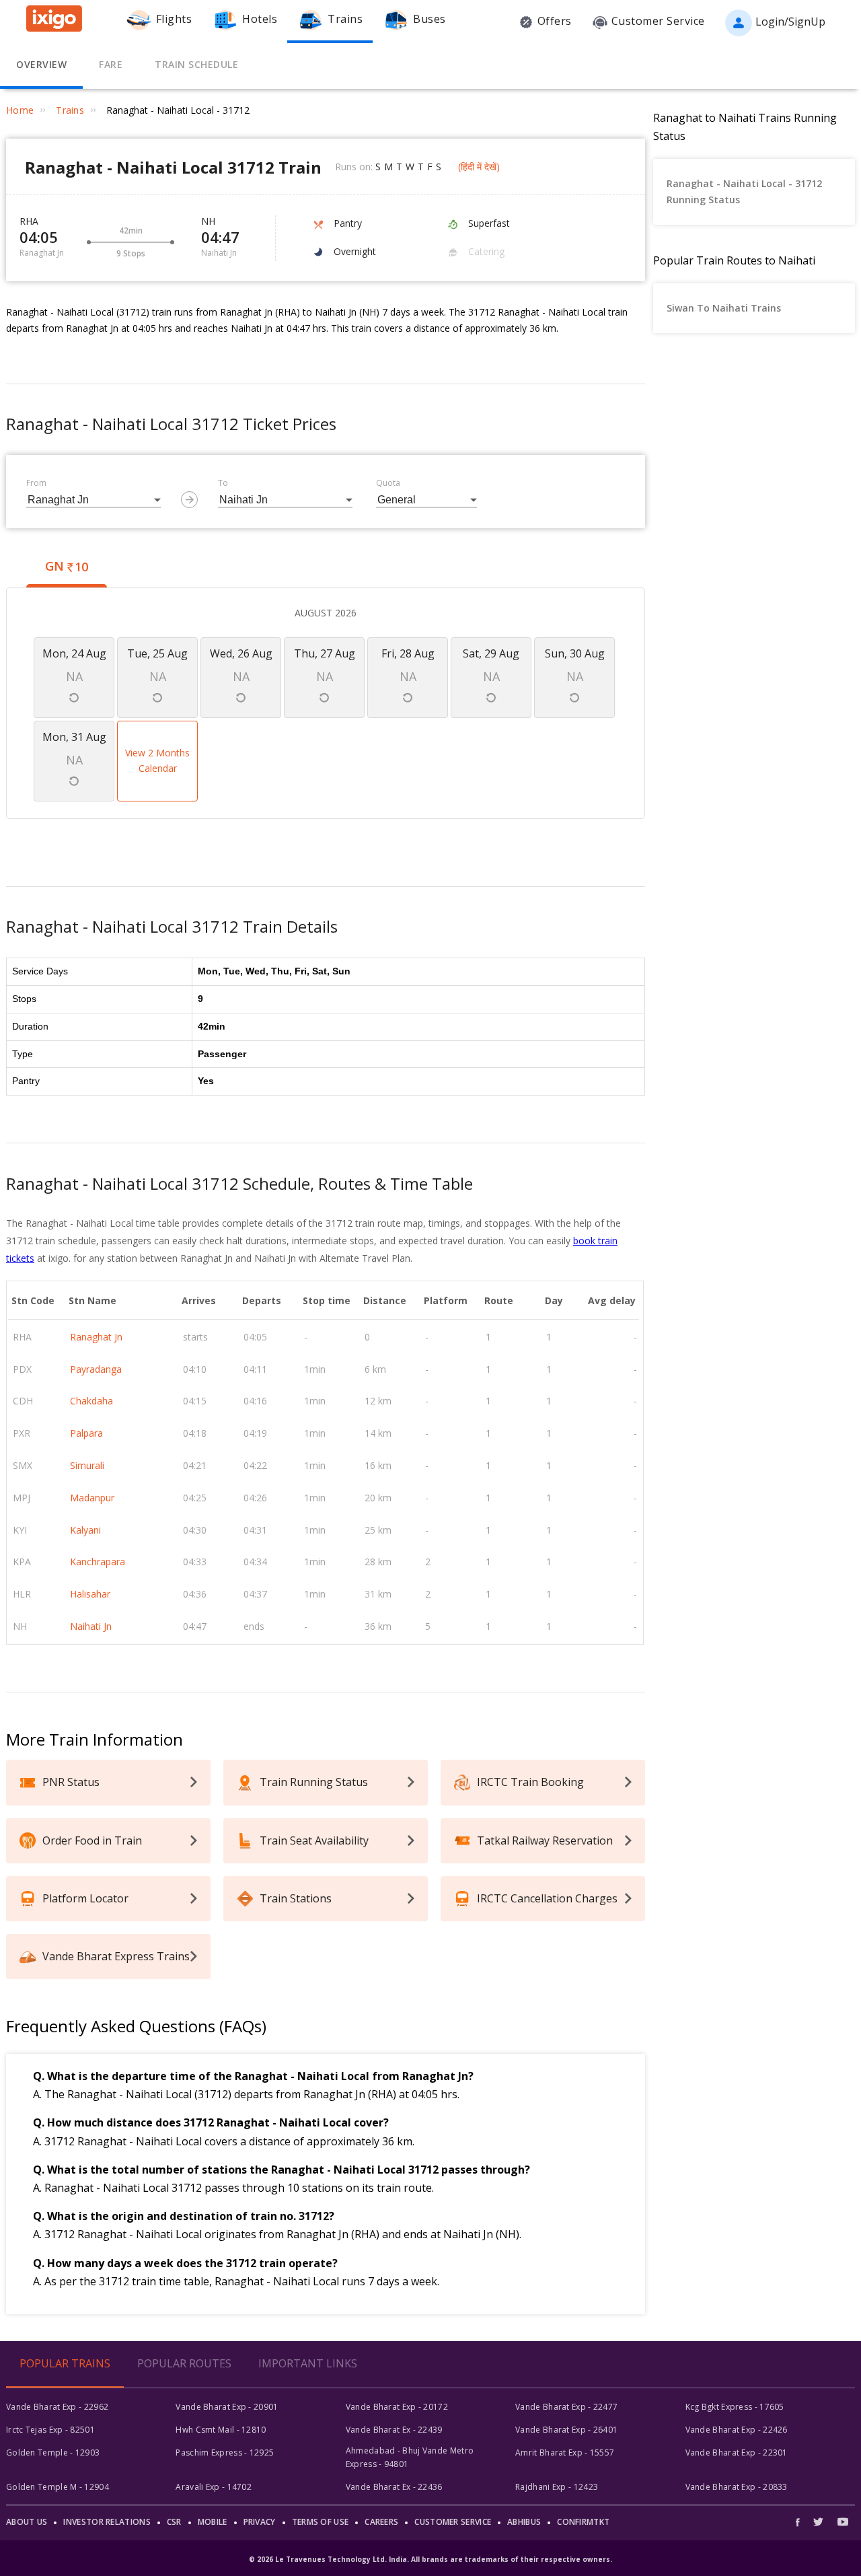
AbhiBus (524, 2522)
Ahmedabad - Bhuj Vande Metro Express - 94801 (410, 2457)
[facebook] (801, 2522)
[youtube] (843, 2522)
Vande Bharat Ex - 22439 (394, 2430)
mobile (213, 2522)
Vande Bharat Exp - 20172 (397, 2407)
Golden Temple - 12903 (53, 2453)
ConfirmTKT (583, 2522)
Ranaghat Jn (96, 1337)
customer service (453, 2522)
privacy (260, 2522)
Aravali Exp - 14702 (214, 2487)
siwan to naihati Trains (724, 308)
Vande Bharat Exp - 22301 (737, 2453)
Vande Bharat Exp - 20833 (737, 2487)
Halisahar (90, 1594)
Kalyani (85, 1530)
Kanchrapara (98, 1562)
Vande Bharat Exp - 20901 (227, 2407)
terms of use (321, 2522)
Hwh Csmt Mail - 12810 (221, 2430)
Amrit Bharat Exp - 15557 (565, 2453)
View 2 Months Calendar (157, 761)
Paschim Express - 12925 (225, 2453)
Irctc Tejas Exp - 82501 (50, 2430)
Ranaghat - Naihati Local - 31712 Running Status (744, 191)
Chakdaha (91, 1401)
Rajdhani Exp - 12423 (557, 2487)
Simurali (87, 1465)
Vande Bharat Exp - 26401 (566, 2430)
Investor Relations (107, 2522)
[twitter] (818, 2522)
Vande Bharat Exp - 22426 (737, 2430)
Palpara (86, 1433)
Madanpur (92, 1498)
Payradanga (96, 1369)
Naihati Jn (91, 1626)
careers (381, 2522)
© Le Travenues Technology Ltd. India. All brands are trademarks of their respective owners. (430, 2559)
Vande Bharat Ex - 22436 (394, 2487)
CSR (174, 2522)
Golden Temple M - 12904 (58, 2487)
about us (27, 2522)
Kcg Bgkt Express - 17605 (735, 2407)
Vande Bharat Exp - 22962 (57, 2407)
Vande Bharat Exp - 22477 (566, 2407)
